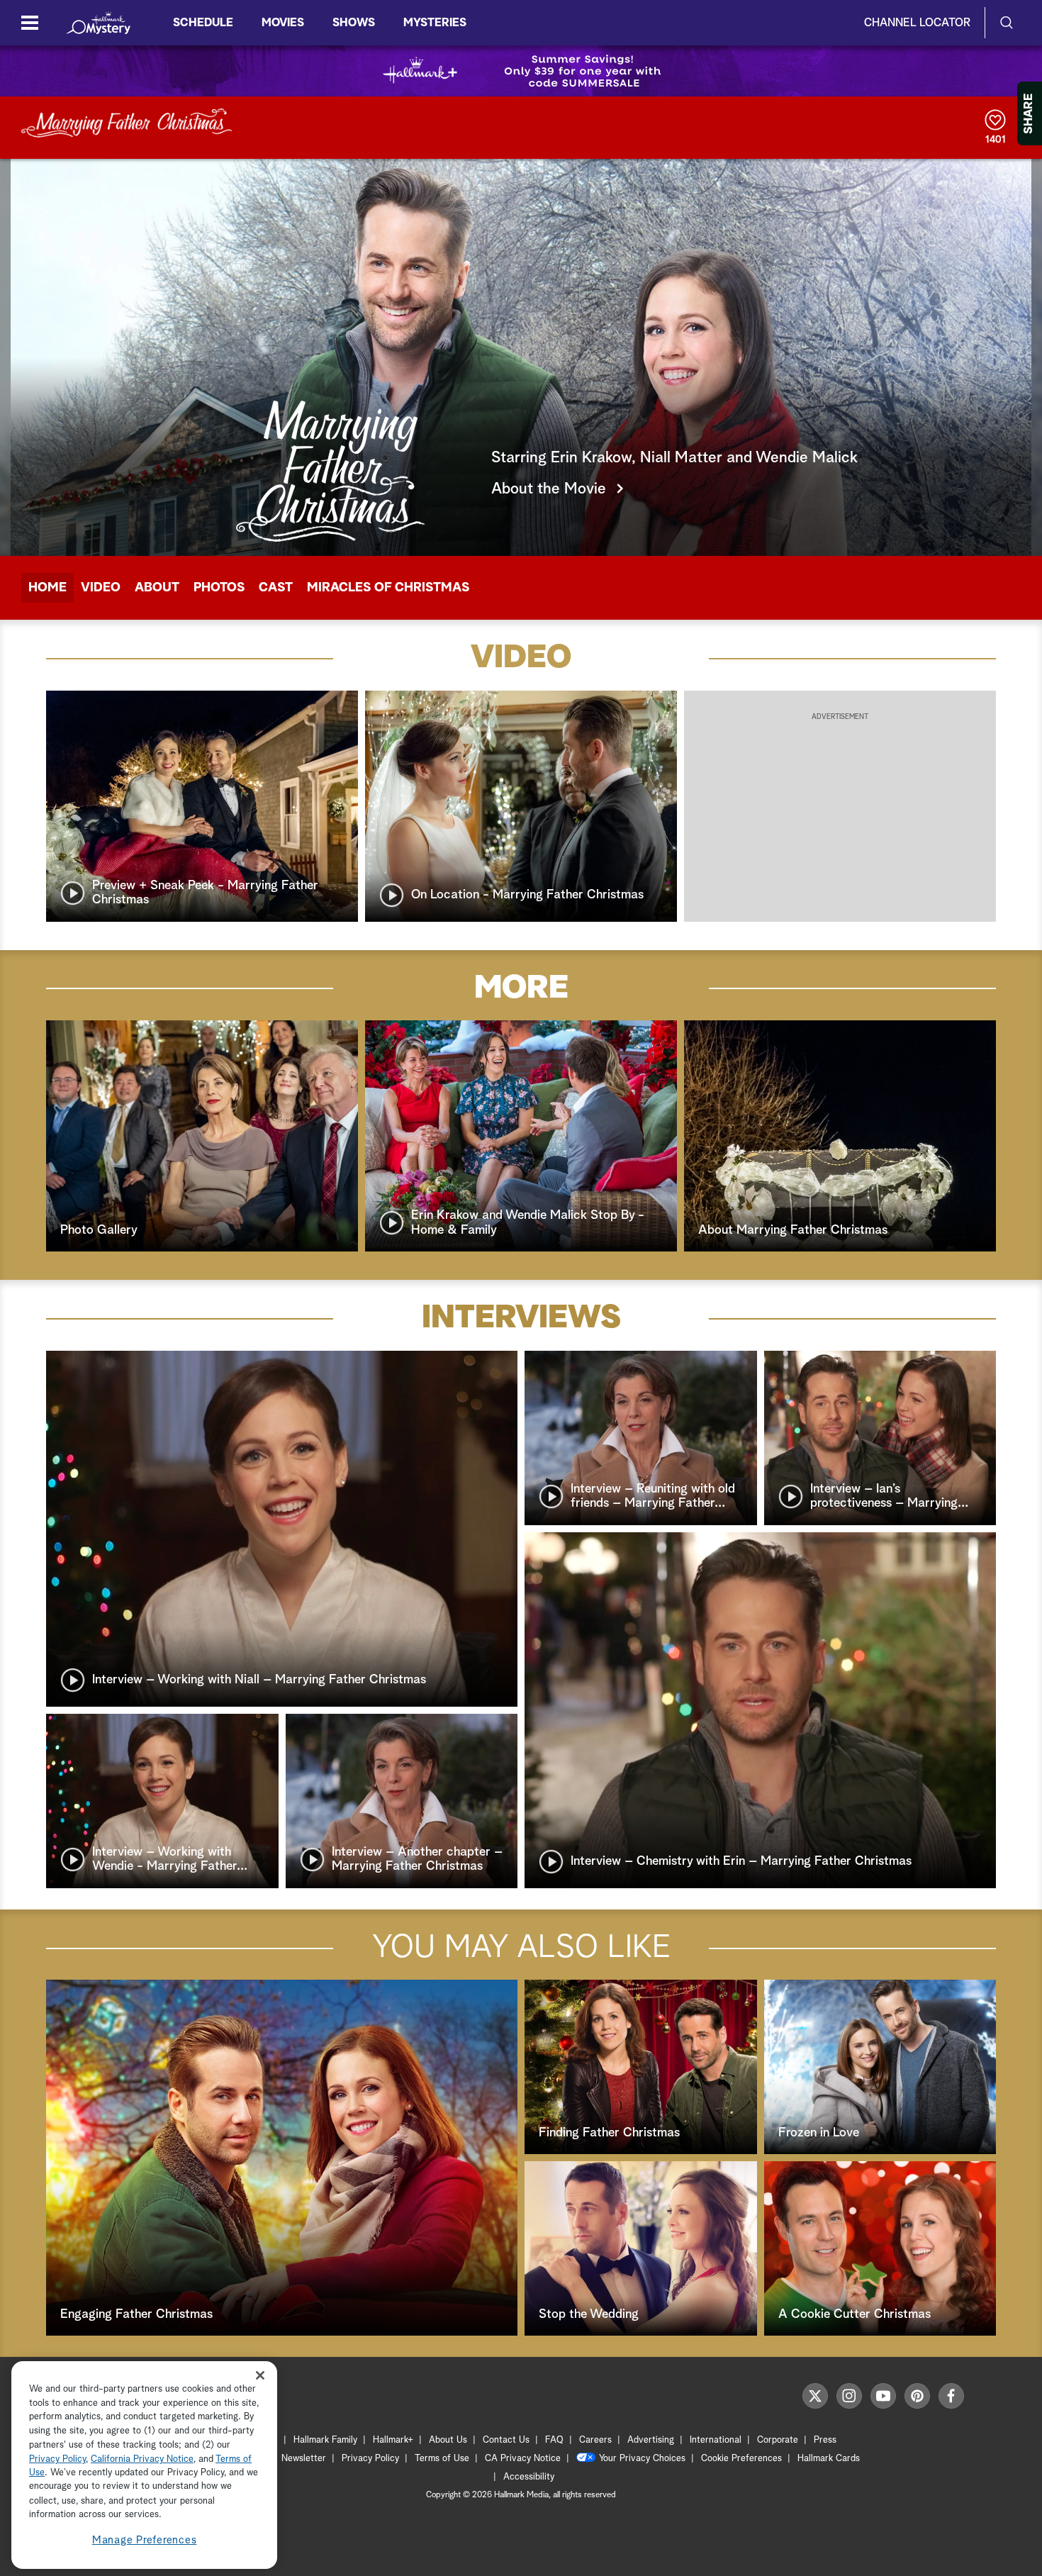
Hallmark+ (393, 2440)
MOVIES (283, 23)
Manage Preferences (145, 2540)
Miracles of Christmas (388, 588)
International (716, 2440)
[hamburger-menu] (30, 23)
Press (825, 2440)
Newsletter (304, 2459)
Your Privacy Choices (642, 2459)
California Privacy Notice (142, 2459)
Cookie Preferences (741, 2459)
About (157, 588)
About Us (448, 2440)
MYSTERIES (435, 23)
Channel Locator (917, 23)
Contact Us (506, 2440)
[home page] (99, 23)
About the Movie (549, 489)
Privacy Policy (370, 2459)
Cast (276, 588)
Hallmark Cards (829, 2459)
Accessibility (529, 2477)
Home (47, 588)
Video (101, 588)
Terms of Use (442, 2459)
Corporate (778, 2440)
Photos (219, 588)
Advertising (651, 2440)
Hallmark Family (325, 2440)
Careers (595, 2440)
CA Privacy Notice (523, 2459)
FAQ (554, 2440)
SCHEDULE (203, 23)
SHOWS (354, 23)
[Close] (260, 2376)
